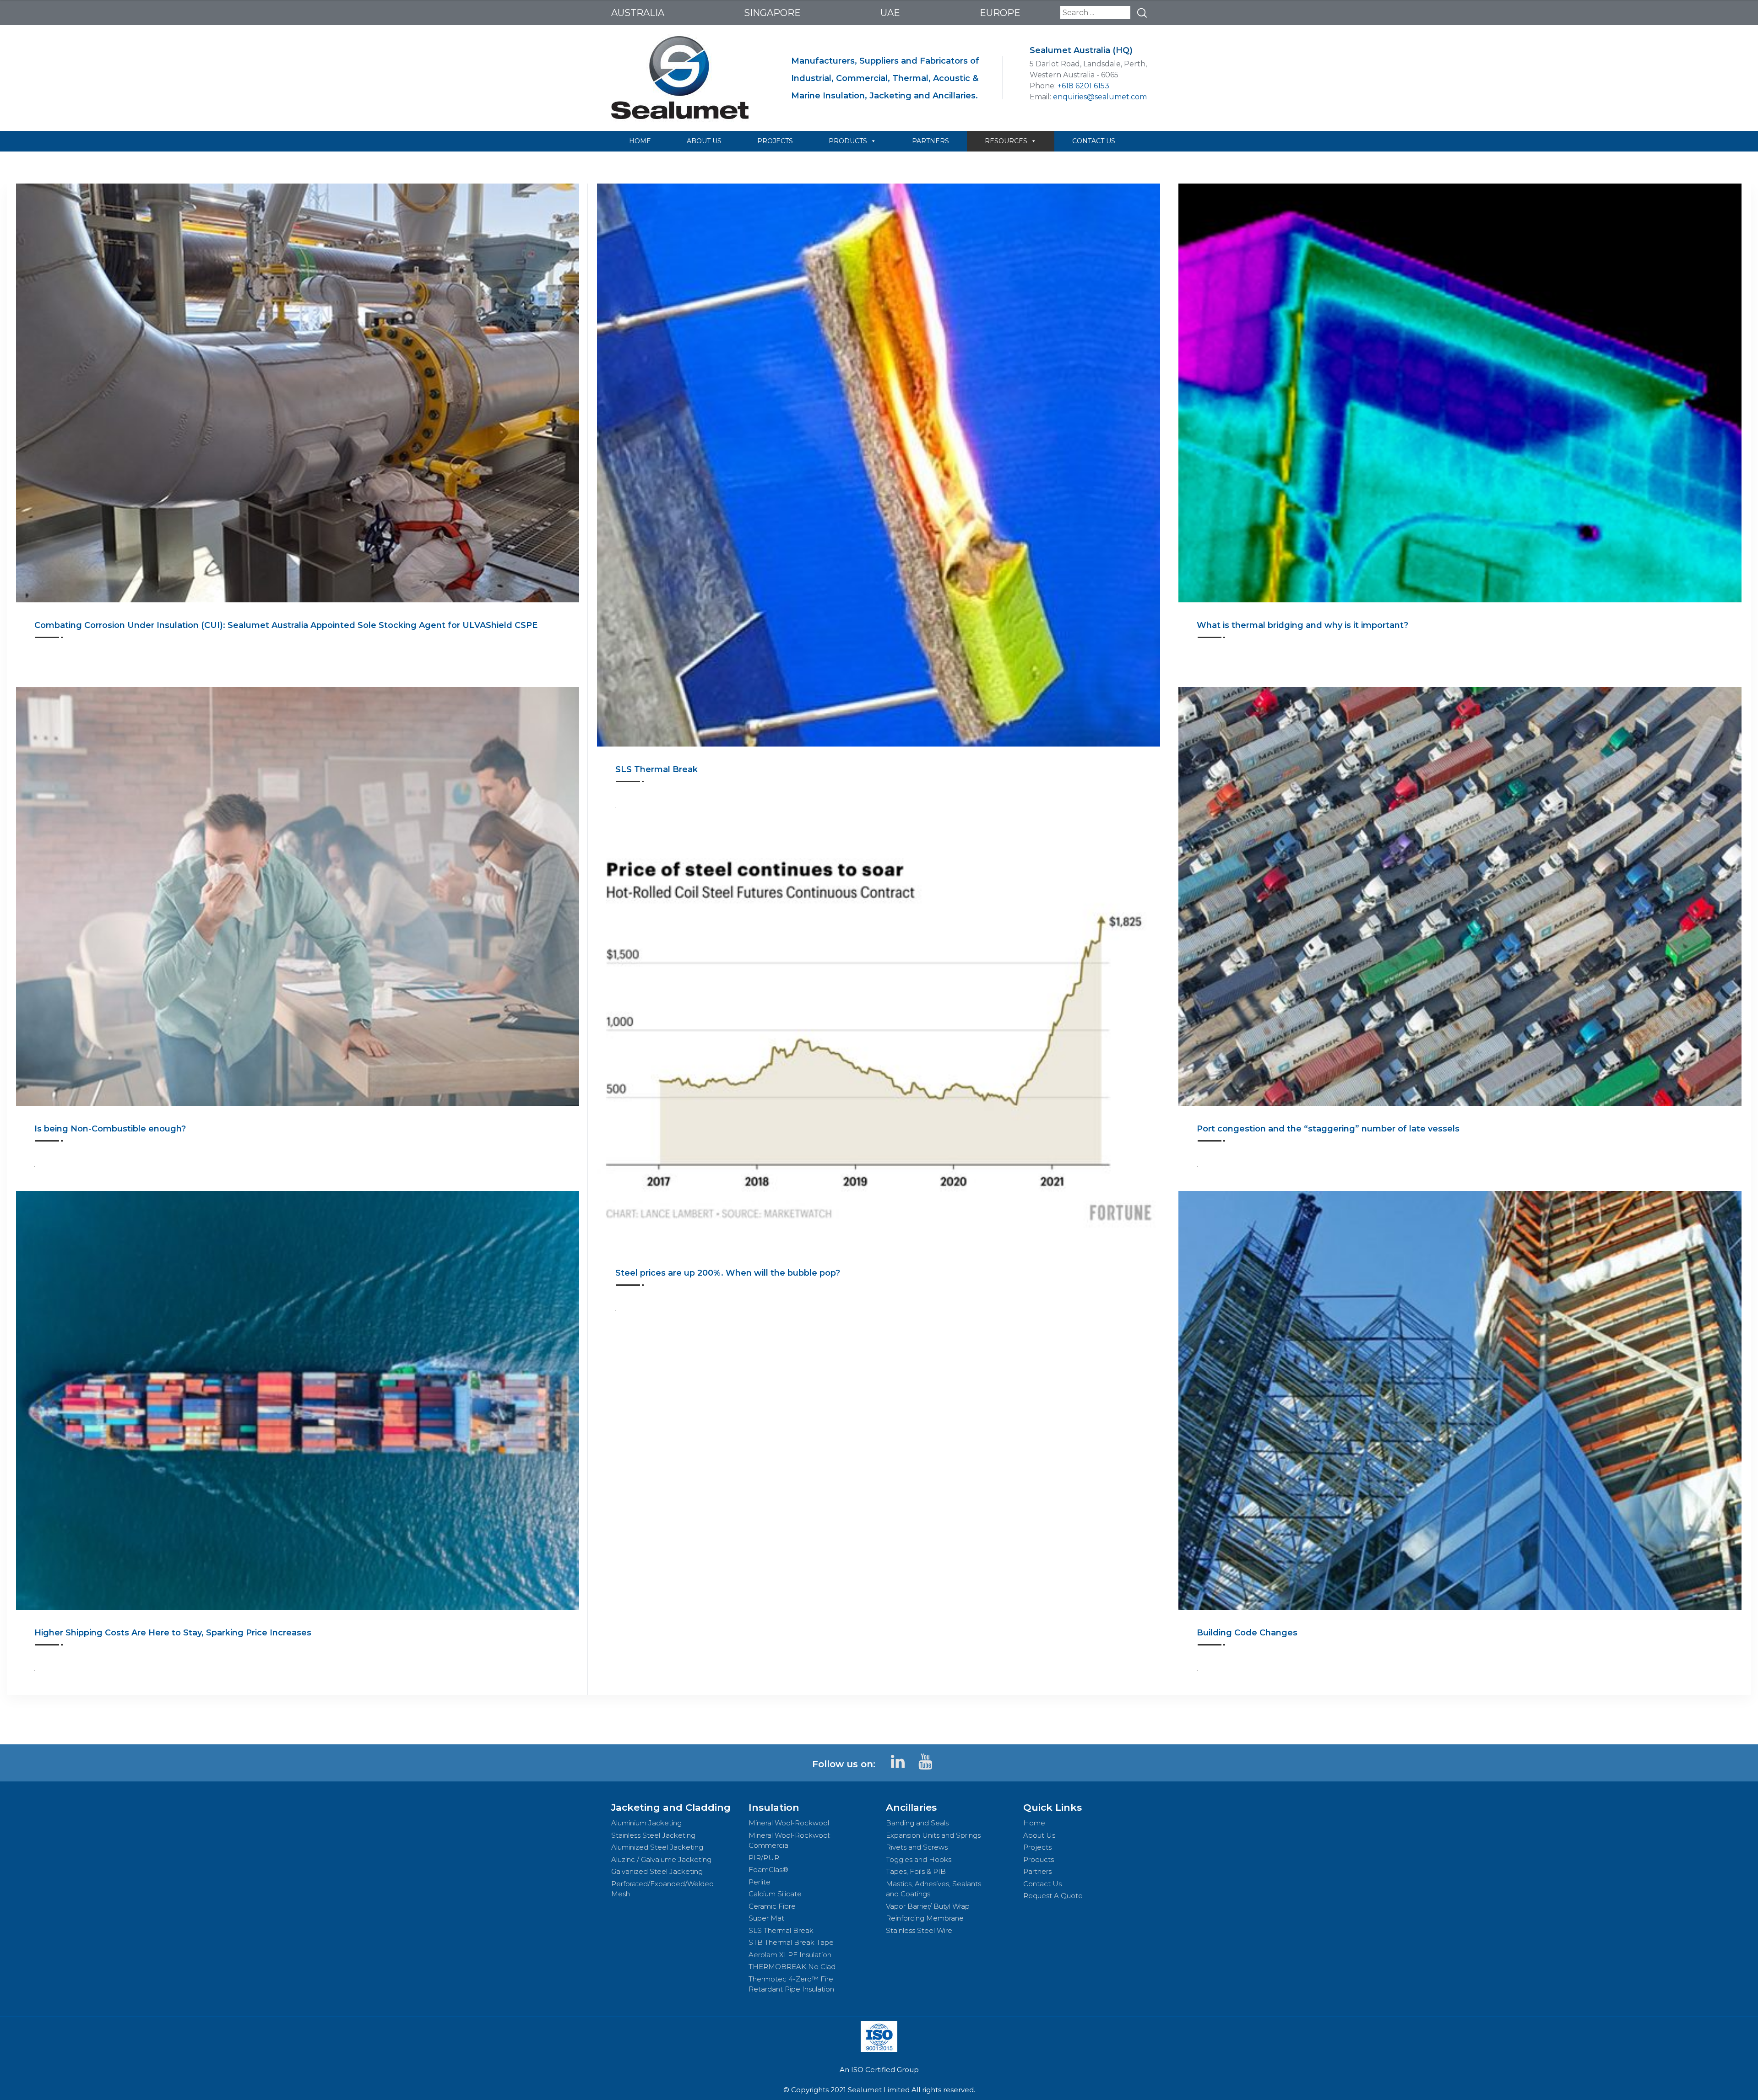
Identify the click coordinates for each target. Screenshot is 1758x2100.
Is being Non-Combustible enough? (110, 1129)
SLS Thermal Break (657, 769)
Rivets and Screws (917, 1847)
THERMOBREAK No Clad (792, 1967)
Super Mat (766, 1918)
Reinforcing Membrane (925, 1918)
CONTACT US (1094, 141)
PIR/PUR (764, 1858)
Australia (638, 13)
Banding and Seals (917, 1823)
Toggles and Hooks (919, 1859)
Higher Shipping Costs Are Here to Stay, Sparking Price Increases (173, 1633)
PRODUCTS (848, 141)
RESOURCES (1006, 141)
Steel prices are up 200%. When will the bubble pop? (728, 1273)
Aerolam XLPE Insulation (790, 1955)
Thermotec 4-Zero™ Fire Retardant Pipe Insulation (791, 1984)
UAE (890, 13)
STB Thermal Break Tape (791, 1942)
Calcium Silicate (775, 1894)
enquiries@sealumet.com (1100, 97)
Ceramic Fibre (772, 1906)
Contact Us (1042, 1884)
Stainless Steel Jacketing (653, 1835)
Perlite (760, 1882)
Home (1034, 1823)
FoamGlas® (768, 1870)
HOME (640, 141)
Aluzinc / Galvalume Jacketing (661, 1859)
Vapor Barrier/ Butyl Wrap (928, 1906)
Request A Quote (1053, 1896)
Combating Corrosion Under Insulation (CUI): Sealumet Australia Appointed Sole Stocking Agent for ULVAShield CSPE (286, 625)
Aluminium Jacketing (646, 1823)
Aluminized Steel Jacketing (657, 1847)
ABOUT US (704, 141)
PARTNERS (931, 141)
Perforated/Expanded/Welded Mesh (662, 1889)
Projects (1037, 1847)
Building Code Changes (1247, 1633)
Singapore (772, 13)
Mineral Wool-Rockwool (789, 1823)
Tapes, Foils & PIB (916, 1871)
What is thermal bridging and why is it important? (1302, 625)
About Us (1039, 1835)
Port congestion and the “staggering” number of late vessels (1328, 1129)
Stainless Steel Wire (919, 1930)
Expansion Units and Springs (933, 1835)
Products (1039, 1859)
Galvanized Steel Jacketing (657, 1871)
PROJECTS (775, 141)
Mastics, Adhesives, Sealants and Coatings (933, 1889)
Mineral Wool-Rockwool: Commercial (789, 1840)
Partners (1037, 1871)
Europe (1000, 13)
